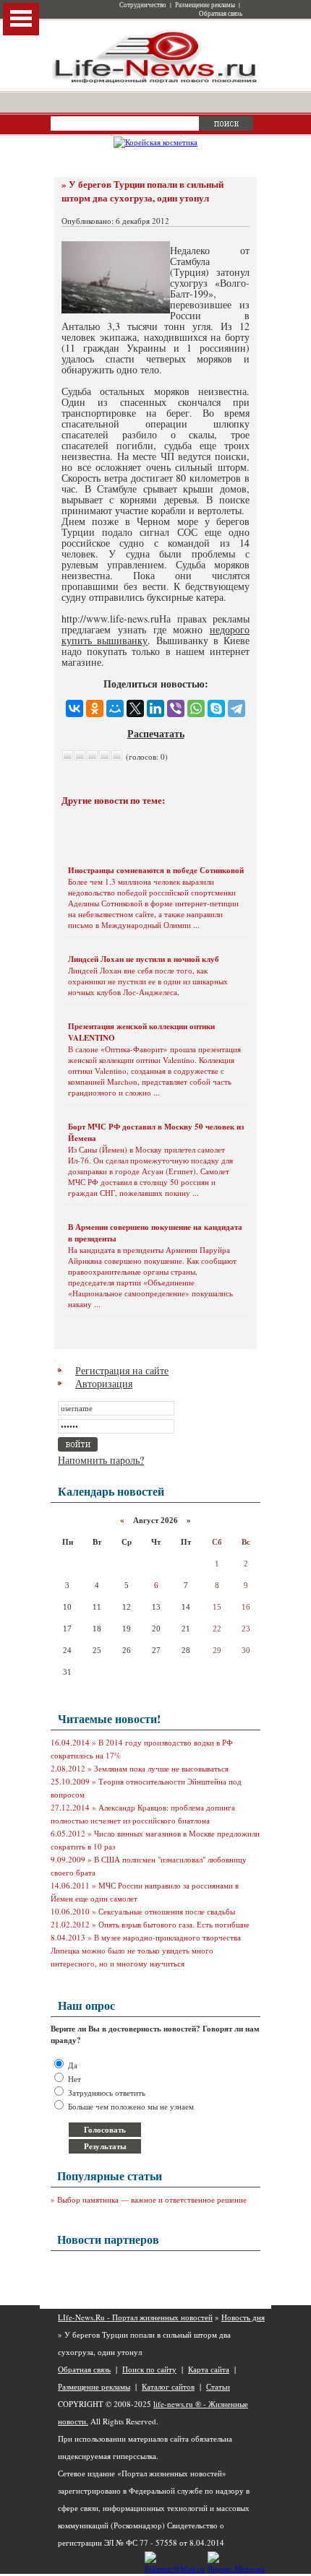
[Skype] (216, 708)
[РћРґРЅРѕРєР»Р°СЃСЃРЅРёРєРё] (95, 708)
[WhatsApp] (196, 708)
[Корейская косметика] (155, 142)
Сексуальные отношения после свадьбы (167, 1911)
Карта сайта (209, 2369)
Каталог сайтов (168, 2386)
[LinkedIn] (155, 708)
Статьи (218, 2386)
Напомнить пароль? (101, 1460)
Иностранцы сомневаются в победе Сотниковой (156, 870)
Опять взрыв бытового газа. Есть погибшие (174, 1924)
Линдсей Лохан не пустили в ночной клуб (144, 959)
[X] (135, 708)
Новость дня (243, 2317)
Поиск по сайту (149, 2369)
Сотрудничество (143, 5)
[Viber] (176, 708)
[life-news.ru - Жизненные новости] (155, 82)
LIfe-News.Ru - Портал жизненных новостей (135, 2317)
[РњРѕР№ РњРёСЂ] (115, 708)
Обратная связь (221, 14)
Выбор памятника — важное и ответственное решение (152, 2199)
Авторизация (104, 1383)
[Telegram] (237, 708)
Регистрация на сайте (122, 1370)
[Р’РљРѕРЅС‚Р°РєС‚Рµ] (74, 708)
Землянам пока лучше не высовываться (161, 1768)
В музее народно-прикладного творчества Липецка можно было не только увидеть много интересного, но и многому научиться (146, 1950)
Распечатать (156, 733)
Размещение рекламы (205, 5)
